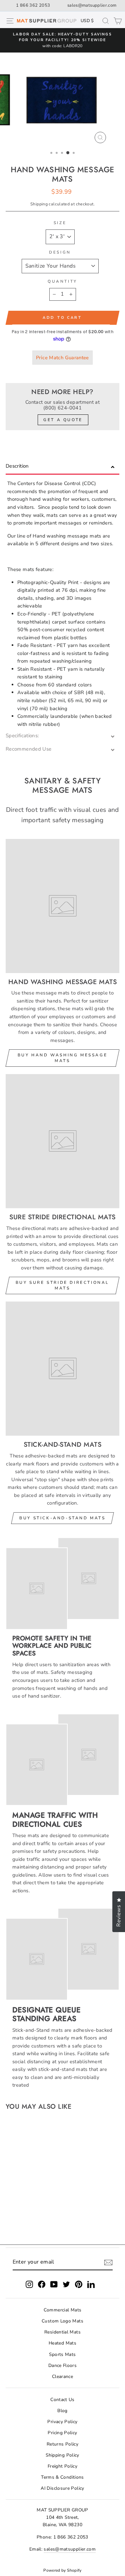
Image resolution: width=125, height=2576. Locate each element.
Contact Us (62, 2400)
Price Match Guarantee (62, 358)
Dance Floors (62, 2365)
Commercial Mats (63, 2310)
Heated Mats (62, 2343)
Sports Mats (62, 2354)
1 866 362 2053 (33, 5)
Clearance (62, 2376)
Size (60, 223)
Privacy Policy (62, 2422)
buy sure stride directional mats (62, 1285)
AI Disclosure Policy (62, 2488)
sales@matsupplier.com (92, 5)
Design (60, 252)
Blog (62, 2411)
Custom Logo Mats (62, 2321)
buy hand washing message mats (62, 1058)
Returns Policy (62, 2444)
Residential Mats (62, 2332)
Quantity (62, 281)
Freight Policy (62, 2466)
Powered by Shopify (62, 2570)
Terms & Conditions (62, 2477)
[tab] (62, 467)
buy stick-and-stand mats (62, 1518)
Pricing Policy (62, 2433)
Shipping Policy (62, 2455)
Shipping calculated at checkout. (62, 204)
